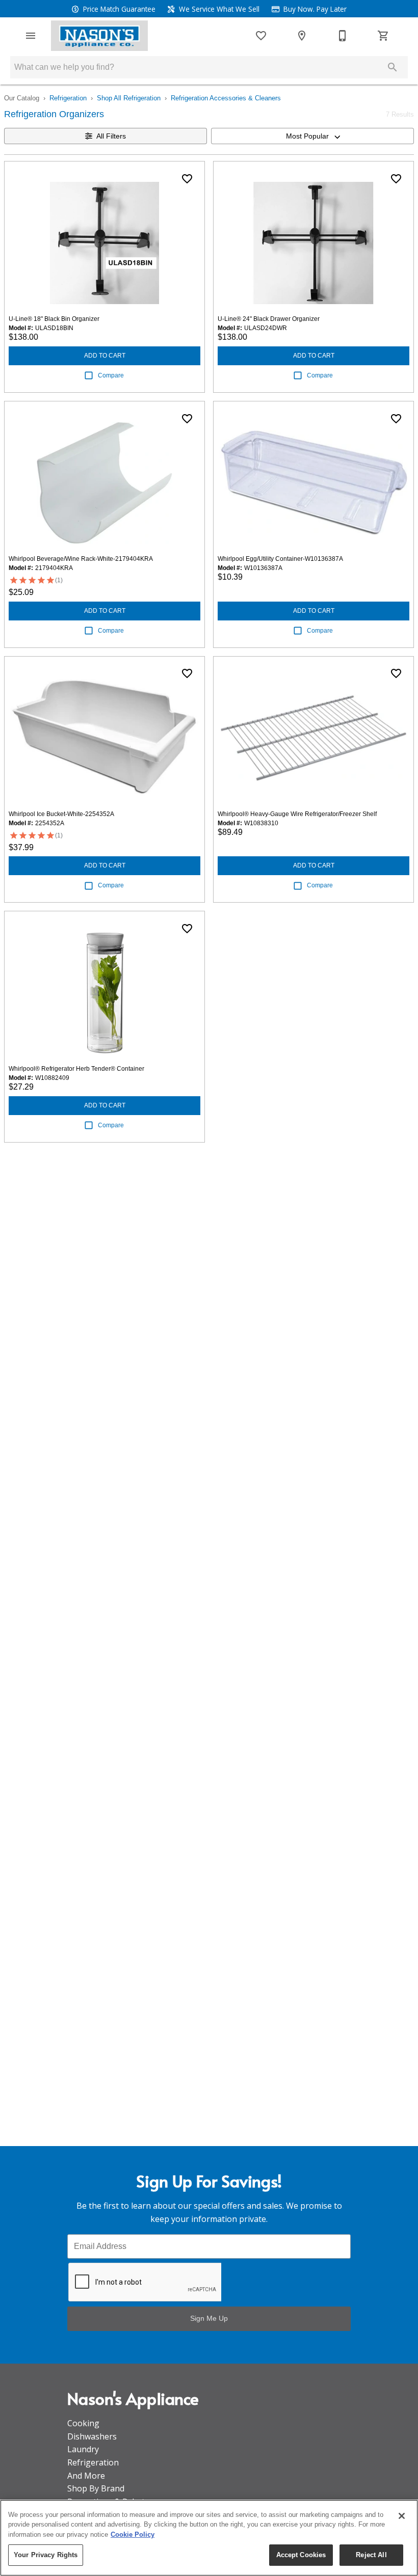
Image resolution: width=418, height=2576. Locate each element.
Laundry (83, 2449)
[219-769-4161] (343, 36)
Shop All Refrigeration (129, 98)
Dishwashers (92, 2436)
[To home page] (99, 36)
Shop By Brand (96, 2488)
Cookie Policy (133, 2534)
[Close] (402, 2516)
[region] (209, 2538)
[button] (31, 36)
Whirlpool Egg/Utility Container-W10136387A (280, 559)
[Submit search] (393, 67)
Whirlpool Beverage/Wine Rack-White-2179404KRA (81, 559)
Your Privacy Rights (46, 2555)
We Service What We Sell (218, 9)
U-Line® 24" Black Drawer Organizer (269, 319)
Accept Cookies (301, 2555)
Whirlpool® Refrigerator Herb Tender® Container (76, 1069)
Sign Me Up (209, 2318)
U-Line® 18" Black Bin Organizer (54, 319)
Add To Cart (105, 356)
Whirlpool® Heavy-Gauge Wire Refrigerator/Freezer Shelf (297, 814)
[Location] (302, 36)
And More (86, 2476)
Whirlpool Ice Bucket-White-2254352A (61, 814)
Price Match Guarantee (118, 9)
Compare (111, 375)
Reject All (371, 2555)
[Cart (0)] (383, 36)
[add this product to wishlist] (187, 179)
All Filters (111, 136)
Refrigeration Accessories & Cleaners (226, 98)
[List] (261, 36)
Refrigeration (68, 98)
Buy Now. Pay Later (314, 9)
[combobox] (312, 136)
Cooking (83, 2423)
